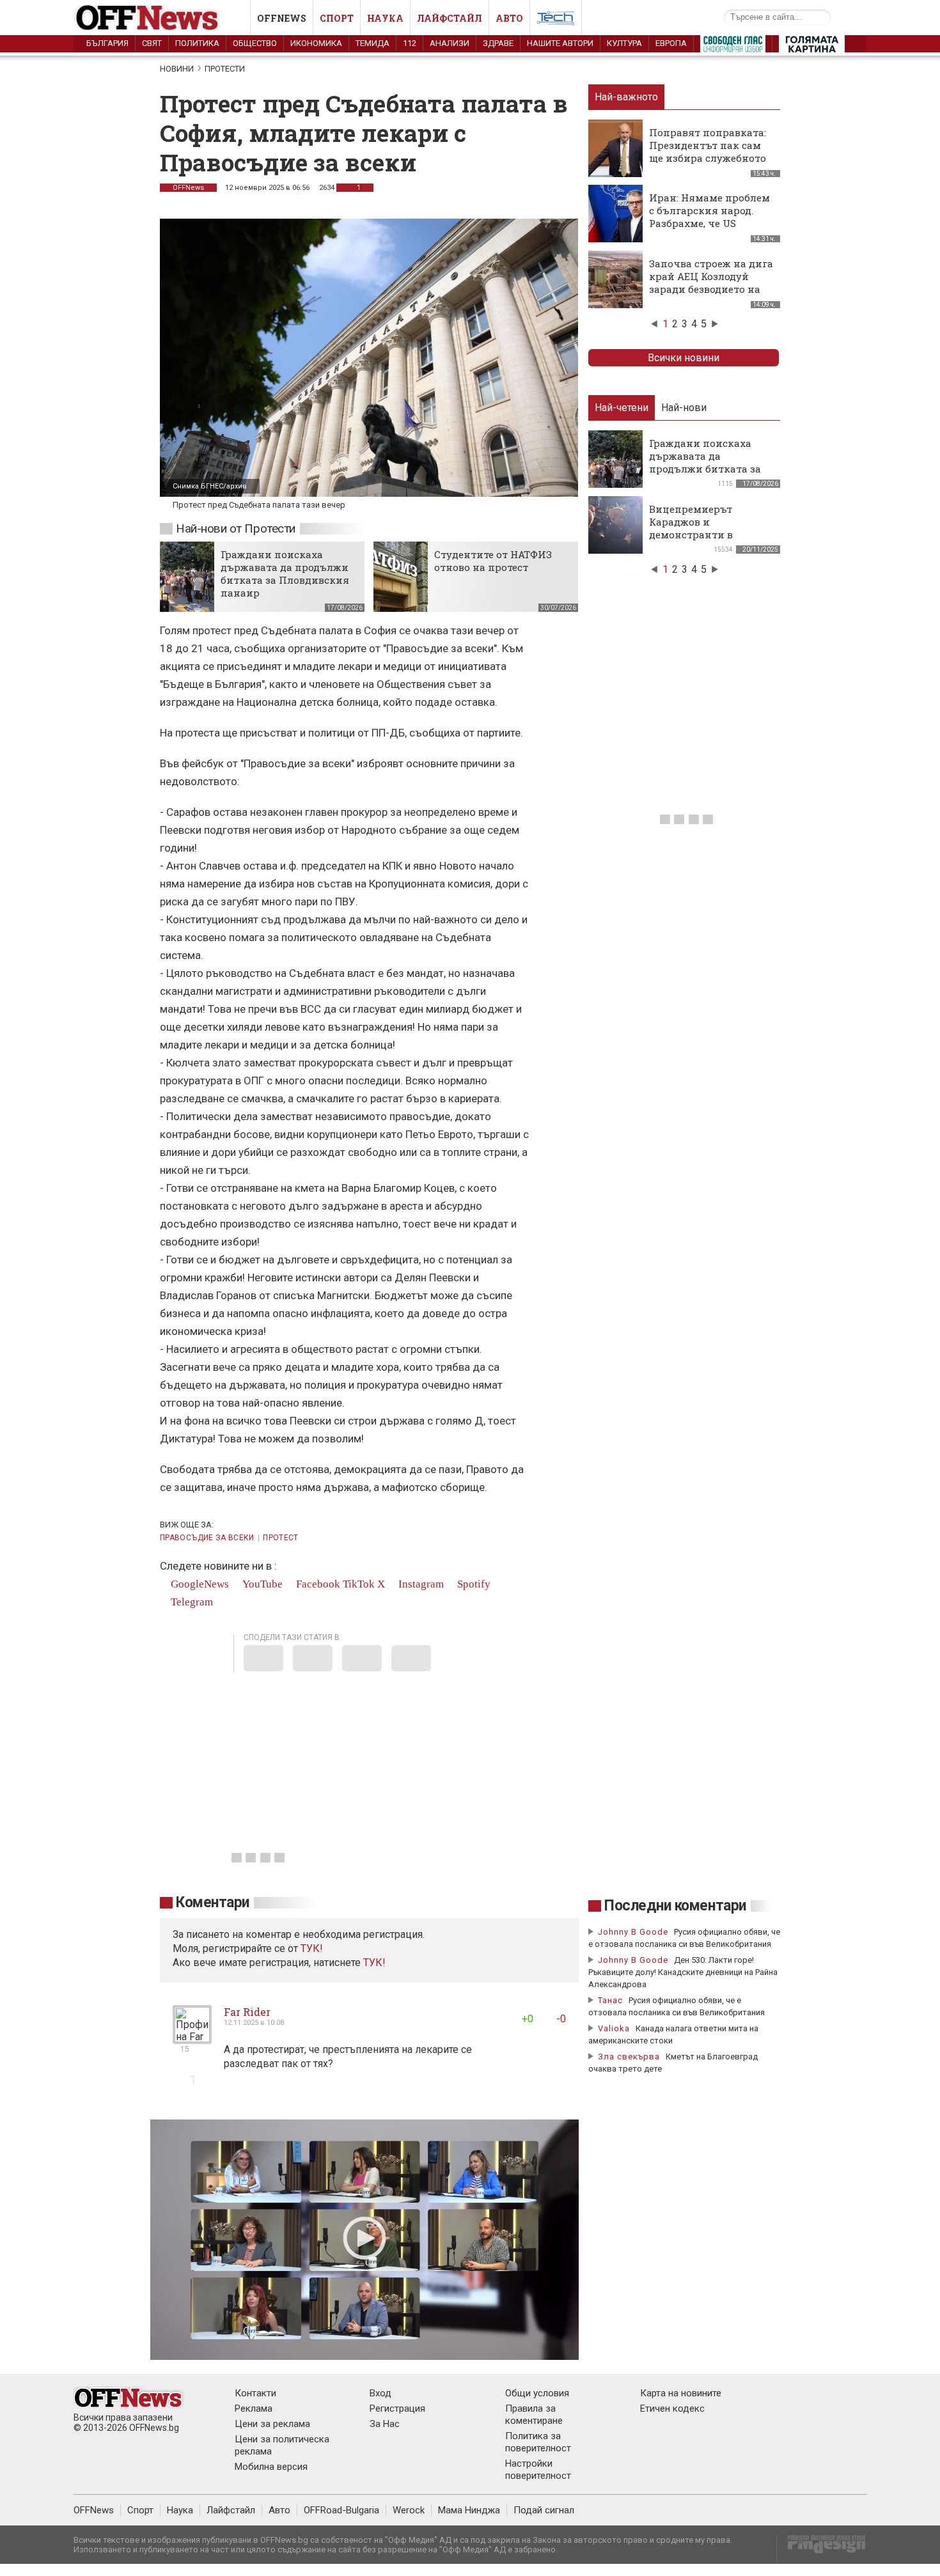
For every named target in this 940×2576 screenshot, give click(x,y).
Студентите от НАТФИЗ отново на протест (493, 561)
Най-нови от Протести (236, 528)
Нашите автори (560, 43)
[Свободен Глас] (733, 47)
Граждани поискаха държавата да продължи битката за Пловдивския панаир (285, 574)
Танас (610, 2000)
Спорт (337, 18)
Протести (225, 69)
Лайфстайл (450, 18)
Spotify (473, 1584)
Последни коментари (675, 1906)
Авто (509, 18)
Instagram (420, 1584)
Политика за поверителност (538, 2442)
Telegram (191, 1602)
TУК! (312, 1948)
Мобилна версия (271, 2467)
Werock (409, 2510)
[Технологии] (556, 20)
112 (410, 43)
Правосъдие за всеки (207, 1538)
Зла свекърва (629, 2057)
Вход (380, 2393)
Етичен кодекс (672, 2408)
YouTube (261, 1584)
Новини (177, 69)
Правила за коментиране (534, 2415)
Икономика (316, 43)
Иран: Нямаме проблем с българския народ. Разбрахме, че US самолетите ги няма (709, 217)
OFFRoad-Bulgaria (341, 2510)
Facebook (317, 1584)
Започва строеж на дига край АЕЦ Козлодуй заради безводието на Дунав (711, 283)
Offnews (282, 18)
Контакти (255, 2393)
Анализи (450, 43)
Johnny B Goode (633, 1932)
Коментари (213, 1902)
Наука (385, 18)
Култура (624, 43)
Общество (255, 43)
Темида (372, 43)
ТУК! (374, 1963)
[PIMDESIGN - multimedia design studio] (821, 2548)
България (107, 43)
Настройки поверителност (538, 2470)
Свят (152, 43)
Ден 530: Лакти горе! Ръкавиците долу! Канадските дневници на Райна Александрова (683, 1972)
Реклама (254, 2408)
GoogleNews (199, 1584)
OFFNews (188, 188)
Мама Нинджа (469, 2510)
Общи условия (537, 2393)
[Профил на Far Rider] (192, 2039)
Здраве (498, 43)
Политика (197, 43)
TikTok (359, 1584)
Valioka (614, 2028)
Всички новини (684, 358)
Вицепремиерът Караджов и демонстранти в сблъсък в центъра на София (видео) (706, 535)
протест (281, 1538)
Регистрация (397, 2408)
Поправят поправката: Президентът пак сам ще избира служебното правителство (708, 152)
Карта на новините (681, 2393)
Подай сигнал (544, 2510)
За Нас (385, 2424)
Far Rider (247, 2012)
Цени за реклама (272, 2424)
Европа (671, 43)
